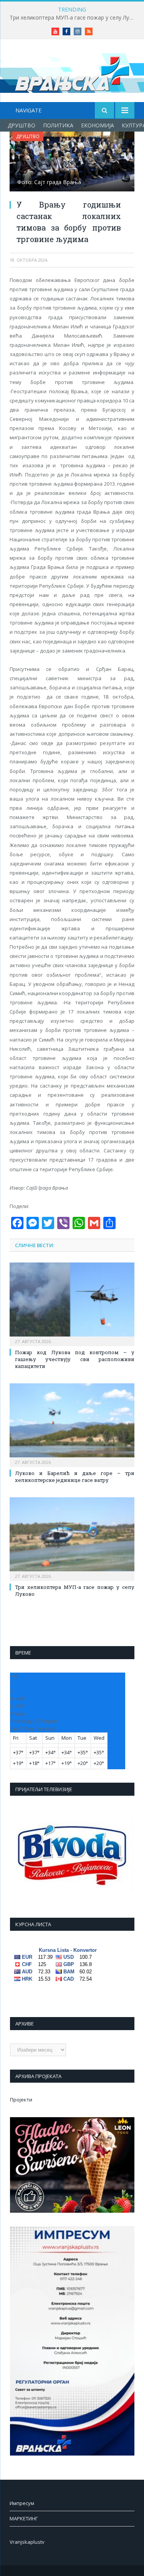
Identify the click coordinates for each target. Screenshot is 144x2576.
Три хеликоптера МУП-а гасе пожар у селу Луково (74, 18)
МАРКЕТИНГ (24, 2518)
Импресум (22, 2503)
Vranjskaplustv (27, 2542)
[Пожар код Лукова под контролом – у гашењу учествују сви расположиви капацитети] (72, 1303)
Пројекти (21, 2100)
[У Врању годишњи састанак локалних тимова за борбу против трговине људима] (72, 162)
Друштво (22, 125)
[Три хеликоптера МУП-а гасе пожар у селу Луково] (72, 1538)
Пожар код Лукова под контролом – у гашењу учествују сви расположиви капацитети (75, 1359)
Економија (98, 125)
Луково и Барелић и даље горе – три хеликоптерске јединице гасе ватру (75, 1477)
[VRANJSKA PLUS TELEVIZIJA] (72, 72)
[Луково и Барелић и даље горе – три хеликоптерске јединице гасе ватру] (72, 1424)
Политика (58, 125)
